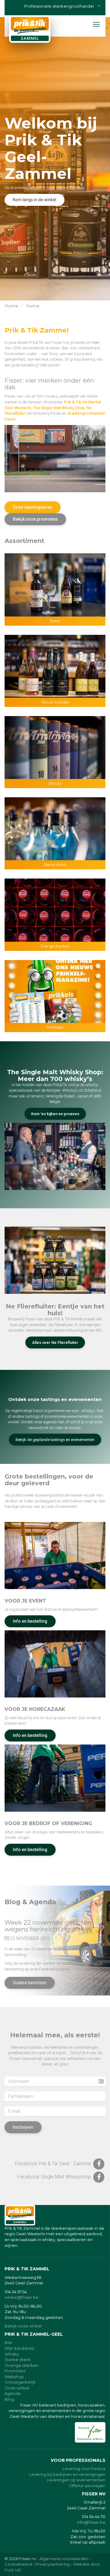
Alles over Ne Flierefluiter (55, 1343)
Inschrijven (23, 2127)
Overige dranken (55, 946)
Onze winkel (17, 2388)
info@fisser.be (91, 2522)
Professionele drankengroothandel (59, 6)
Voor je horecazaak (35, 1709)
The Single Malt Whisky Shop (59, 408)
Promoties (55, 1027)
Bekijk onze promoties (35, 519)
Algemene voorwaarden (64, 2559)
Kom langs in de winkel (35, 200)
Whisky (55, 783)
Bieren (55, 621)
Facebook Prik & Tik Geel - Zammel (54, 2164)
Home (11, 306)
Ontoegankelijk (20, 2382)
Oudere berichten (30, 1983)
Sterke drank (55, 865)
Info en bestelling (30, 1621)
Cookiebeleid (18, 2564)
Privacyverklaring (53, 2564)
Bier (9, 2342)
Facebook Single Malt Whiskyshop (55, 2177)
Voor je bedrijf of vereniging (48, 1823)
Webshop (14, 2377)
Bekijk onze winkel (23, 2326)
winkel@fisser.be (22, 2297)
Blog (9, 2399)
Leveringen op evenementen (76, 2480)
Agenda (13, 2393)
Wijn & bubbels (19, 2348)
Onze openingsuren (33, 507)
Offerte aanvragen (87, 2486)
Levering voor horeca (84, 2469)
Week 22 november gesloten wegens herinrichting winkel (48, 1926)
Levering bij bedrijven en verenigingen (67, 2474)
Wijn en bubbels (55, 702)
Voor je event (25, 1601)
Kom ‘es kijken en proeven (55, 1114)
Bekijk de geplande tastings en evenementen (55, 1440)
